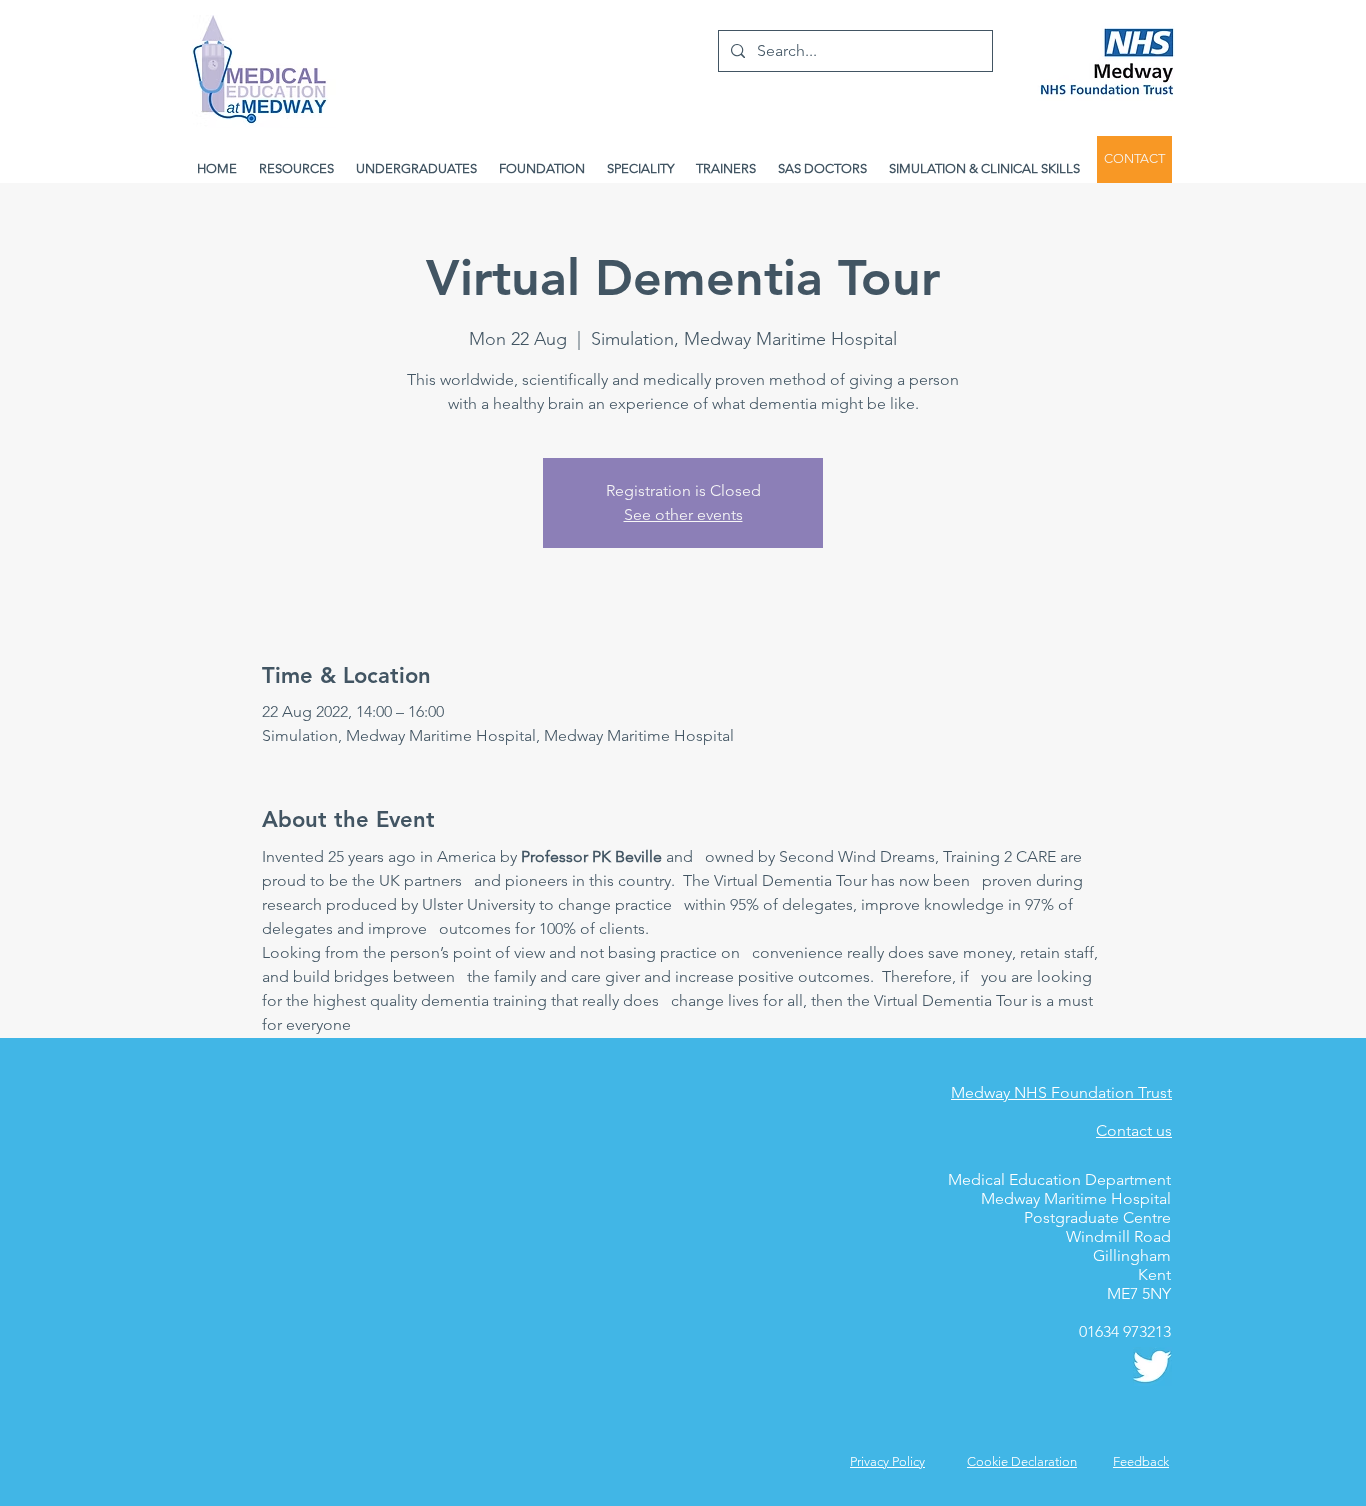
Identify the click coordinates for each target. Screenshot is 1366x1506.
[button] (1141, 1461)
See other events (683, 514)
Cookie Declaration (1022, 1461)
